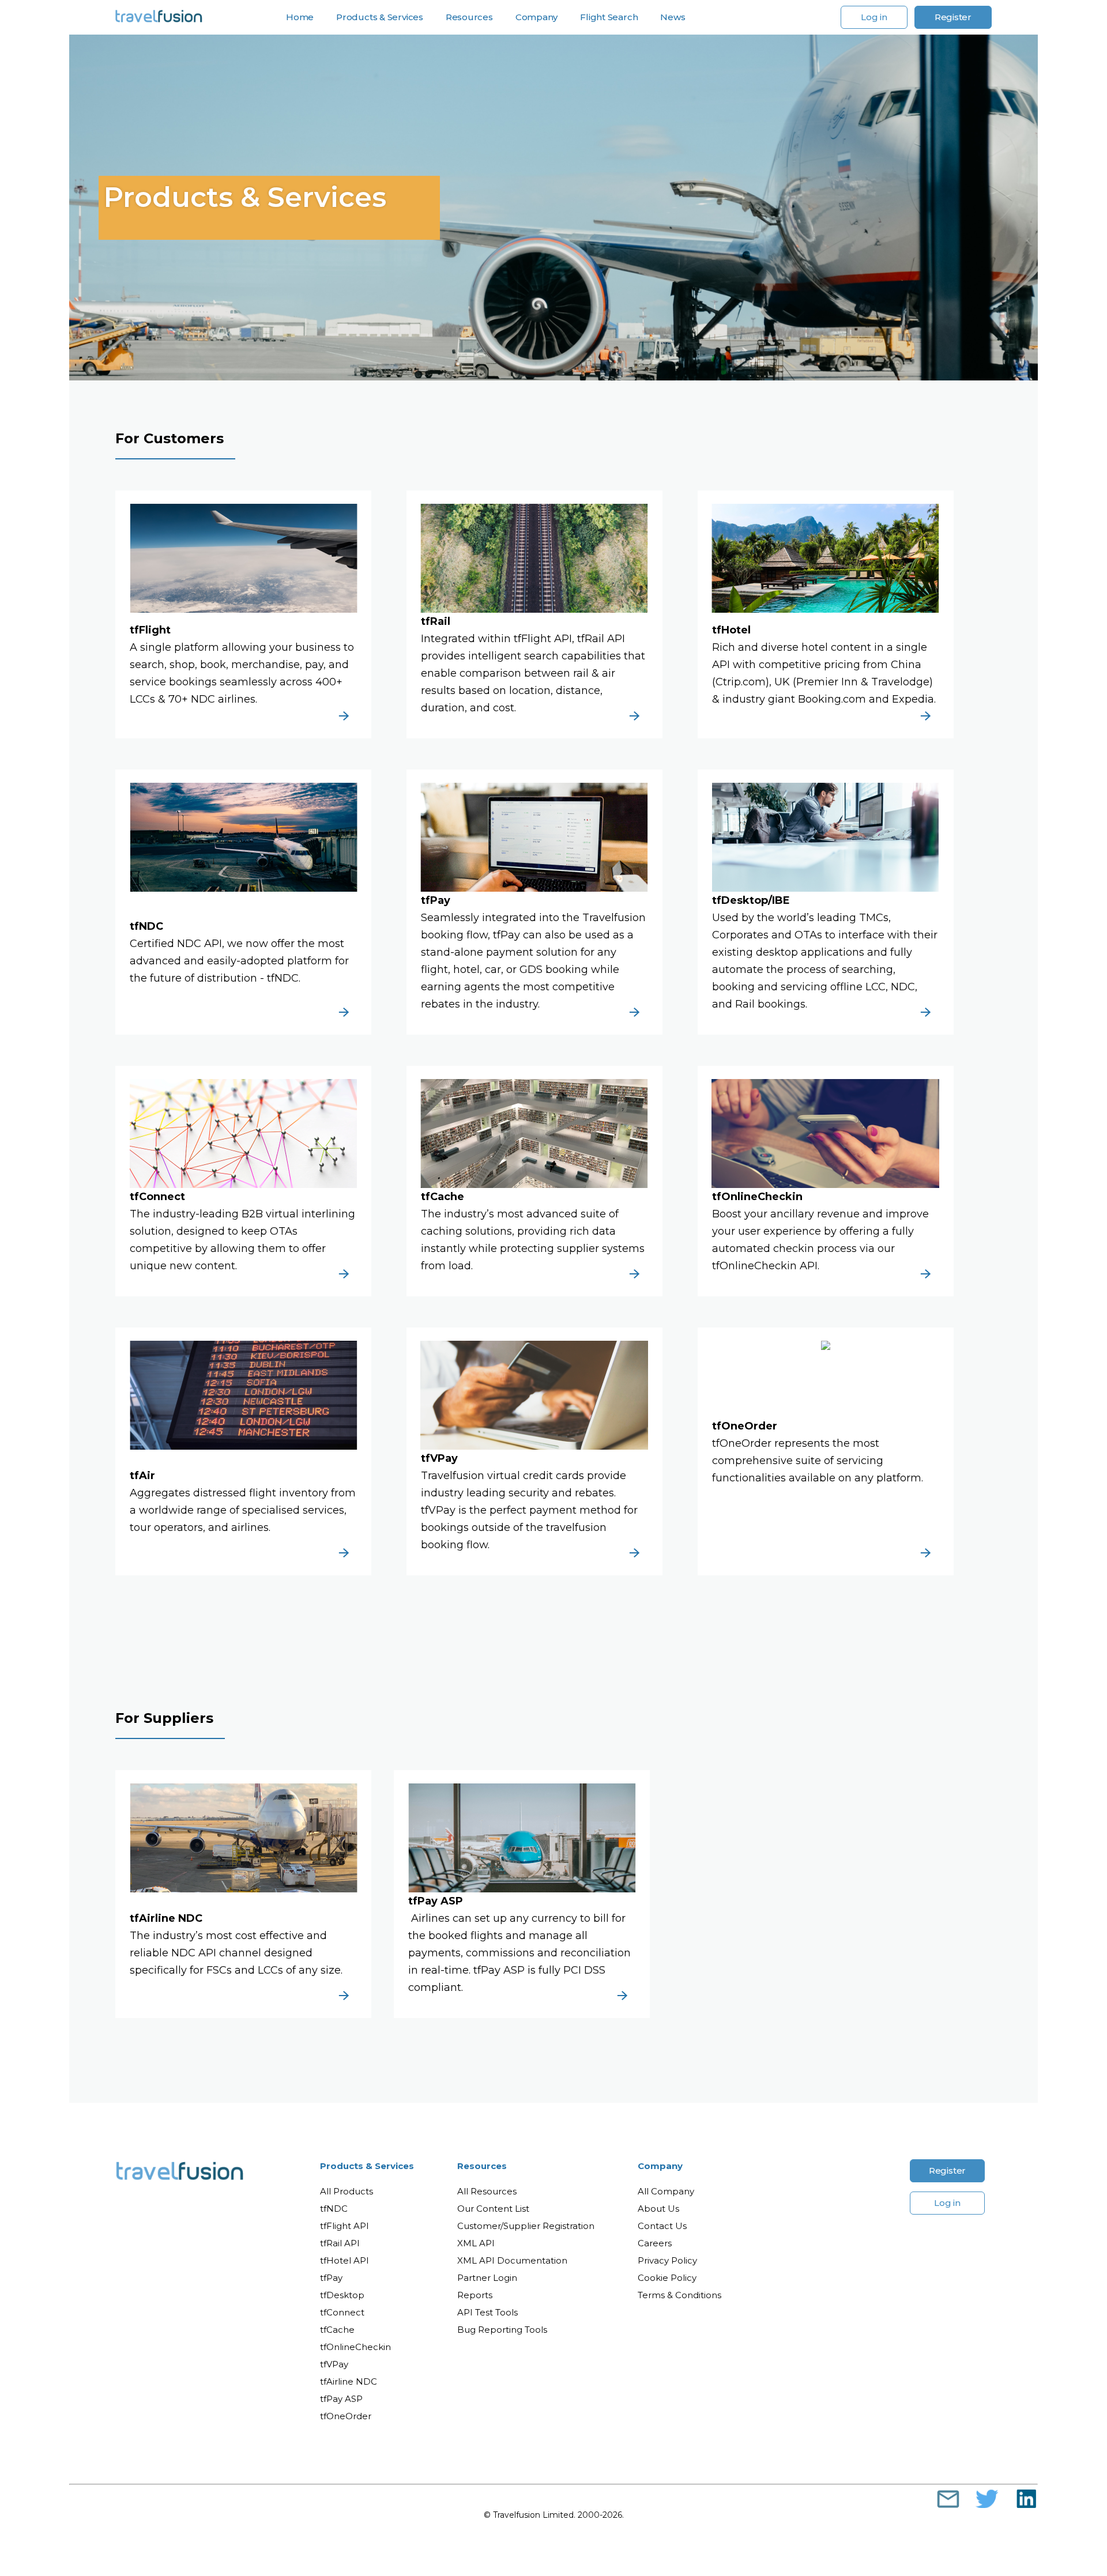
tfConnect (342, 2312)
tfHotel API (344, 2260)
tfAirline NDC (349, 2381)
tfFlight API (344, 2226)
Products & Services (367, 2166)
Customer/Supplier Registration (526, 2226)
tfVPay (334, 2364)
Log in (874, 17)
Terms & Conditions (679, 2295)
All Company (666, 2191)
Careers (655, 2243)
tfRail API (340, 2243)
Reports (475, 2295)
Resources (482, 2166)
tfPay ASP (341, 2399)
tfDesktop (342, 2295)
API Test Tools (487, 2312)
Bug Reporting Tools (502, 2330)
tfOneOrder (346, 2416)
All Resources (487, 2191)
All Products (347, 2191)
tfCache (337, 2330)
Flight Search (609, 17)
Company (660, 2166)
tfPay (331, 2278)
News (673, 17)
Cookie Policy (667, 2278)
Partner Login (487, 2278)
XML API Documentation (512, 2260)
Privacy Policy (667, 2260)
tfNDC (334, 2209)
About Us (658, 2209)
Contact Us (662, 2226)
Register (953, 17)
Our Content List (493, 2209)
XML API (476, 2243)
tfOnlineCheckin (355, 2347)
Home (300, 17)
